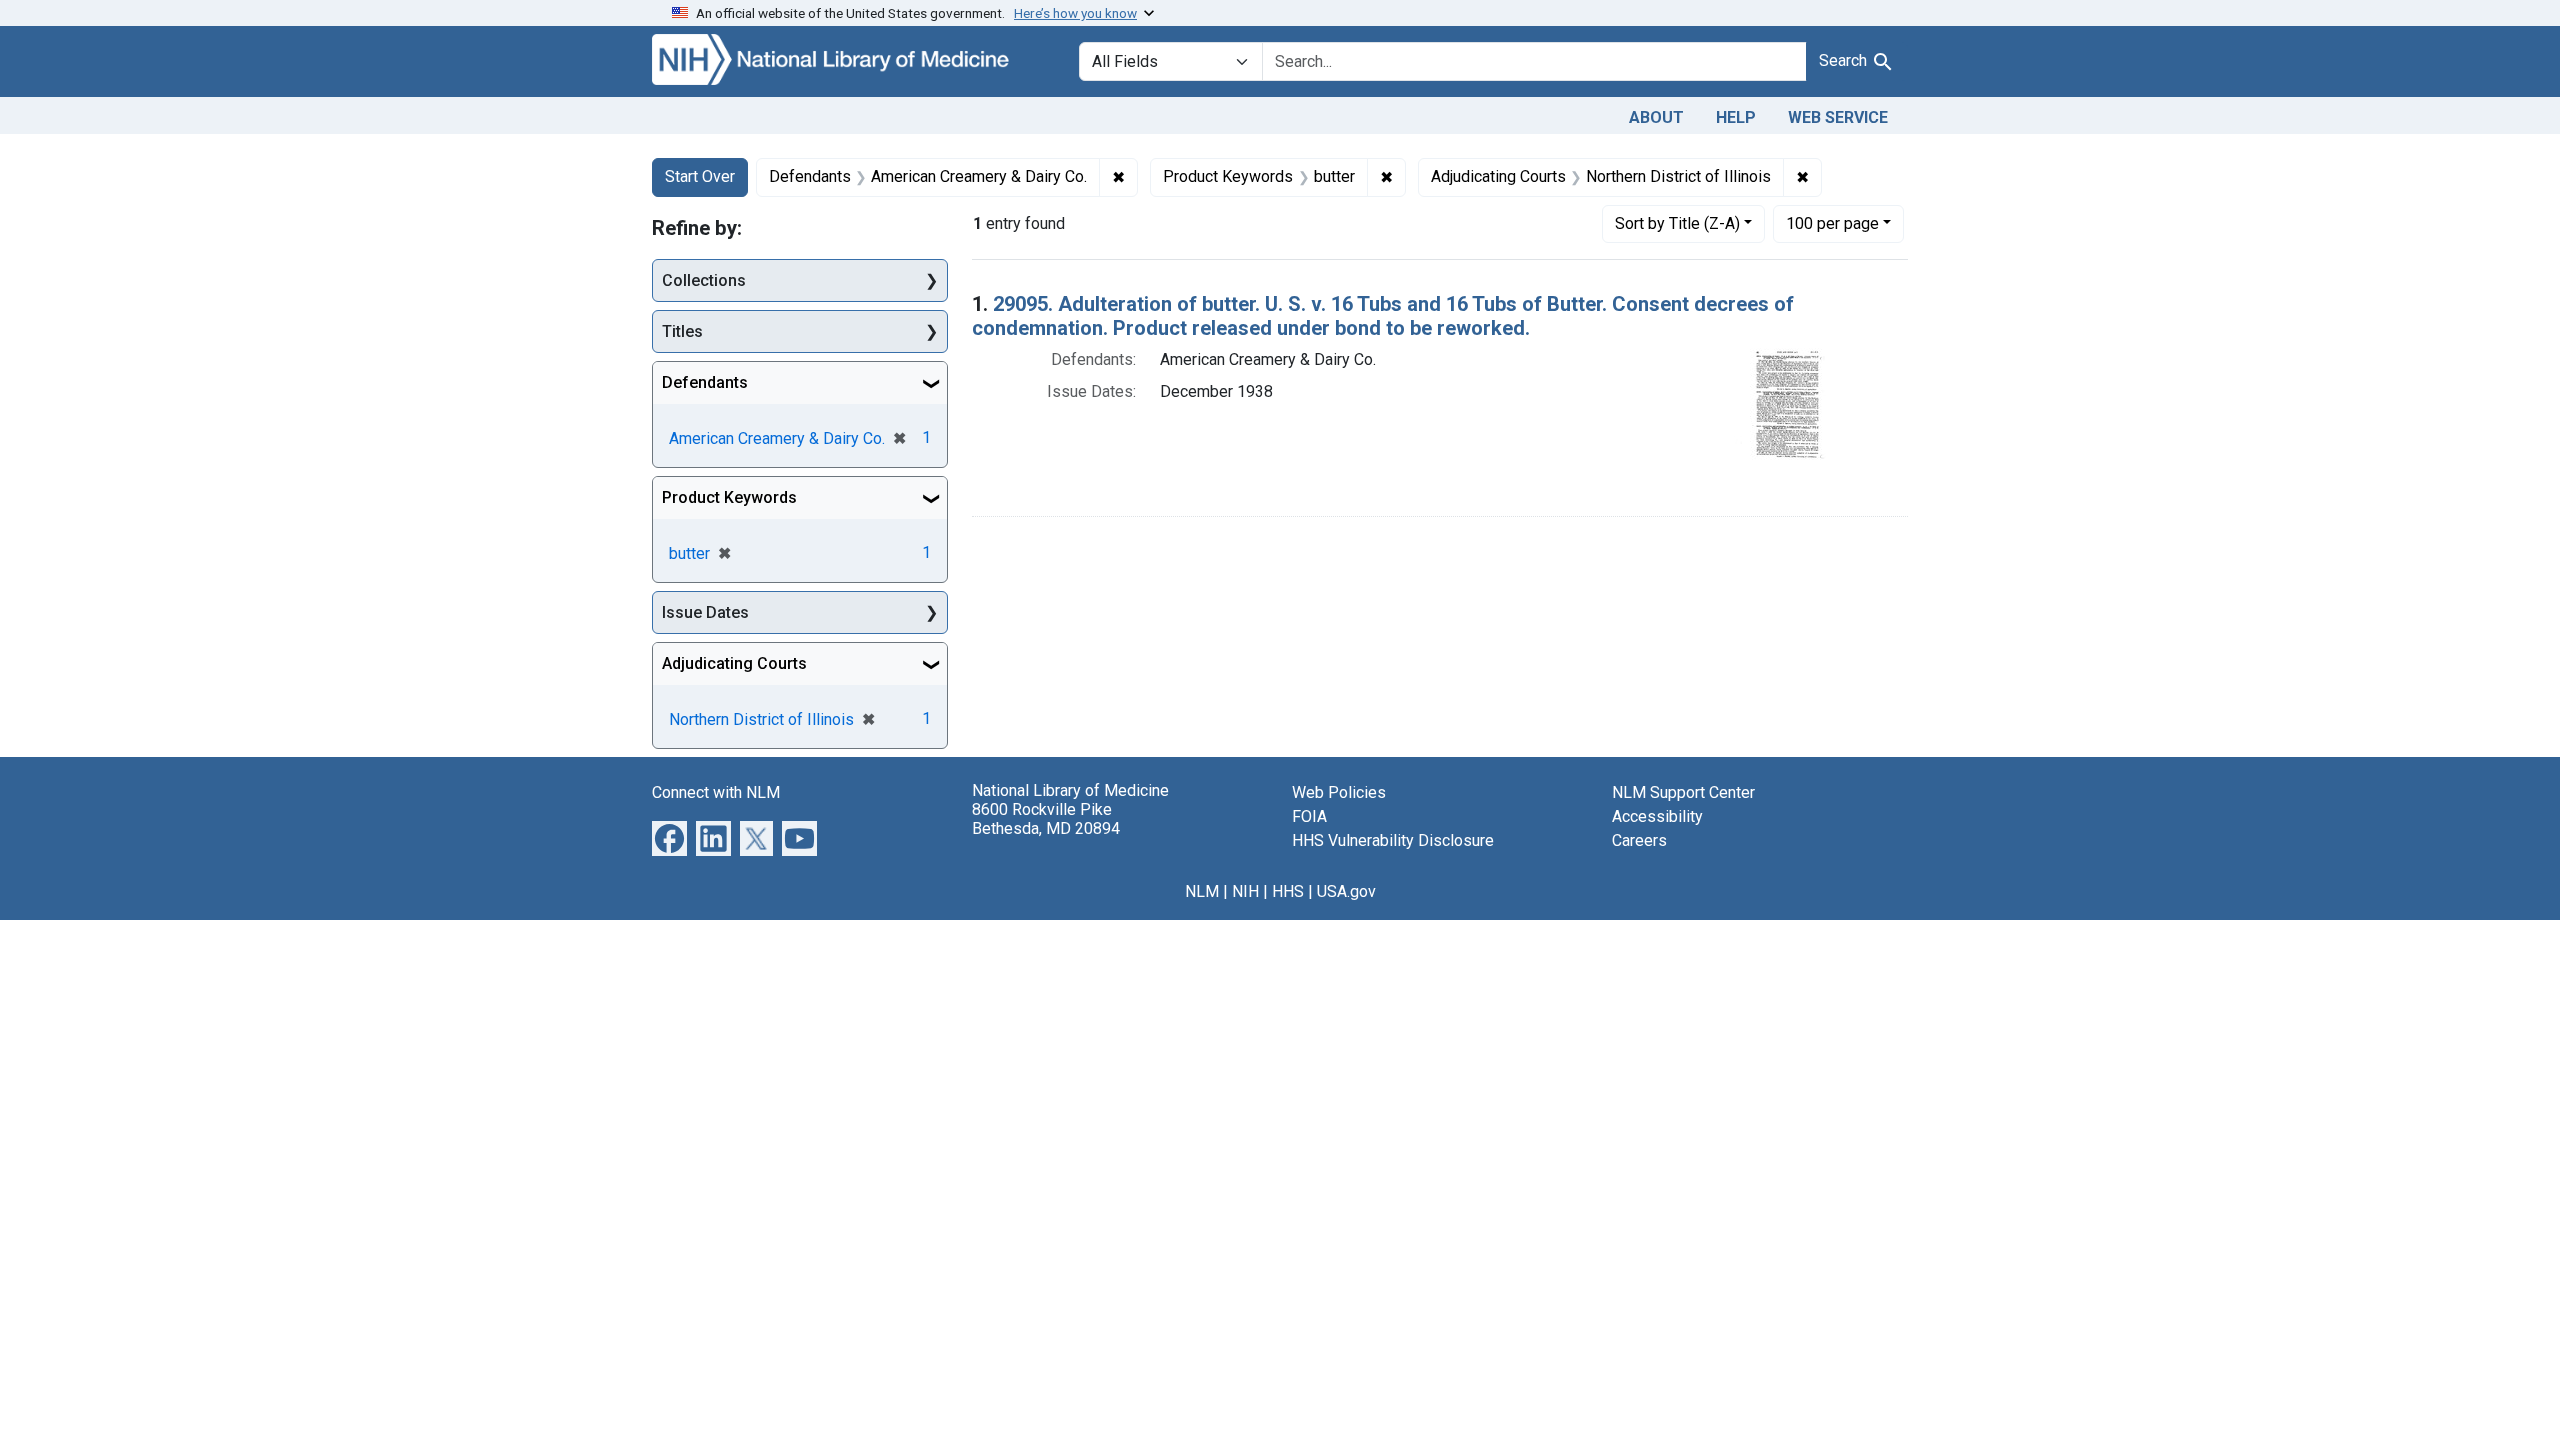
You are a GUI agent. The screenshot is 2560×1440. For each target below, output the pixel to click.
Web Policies (1339, 792)
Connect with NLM (716, 792)
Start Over (700, 176)
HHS (1288, 891)
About (1656, 117)
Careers (1639, 840)
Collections (704, 280)
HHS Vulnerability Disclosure (1393, 840)
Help (1736, 117)
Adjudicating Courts (734, 663)
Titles (682, 331)
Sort (1677, 223)
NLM (1202, 891)
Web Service (1838, 117)
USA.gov (1346, 891)
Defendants (705, 382)
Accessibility (1657, 816)
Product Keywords (729, 497)
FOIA (1309, 816)
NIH (1245, 891)
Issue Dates (705, 612)
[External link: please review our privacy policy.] (669, 837)
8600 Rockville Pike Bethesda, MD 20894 (1046, 819)
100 (1832, 223)
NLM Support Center (1683, 792)
